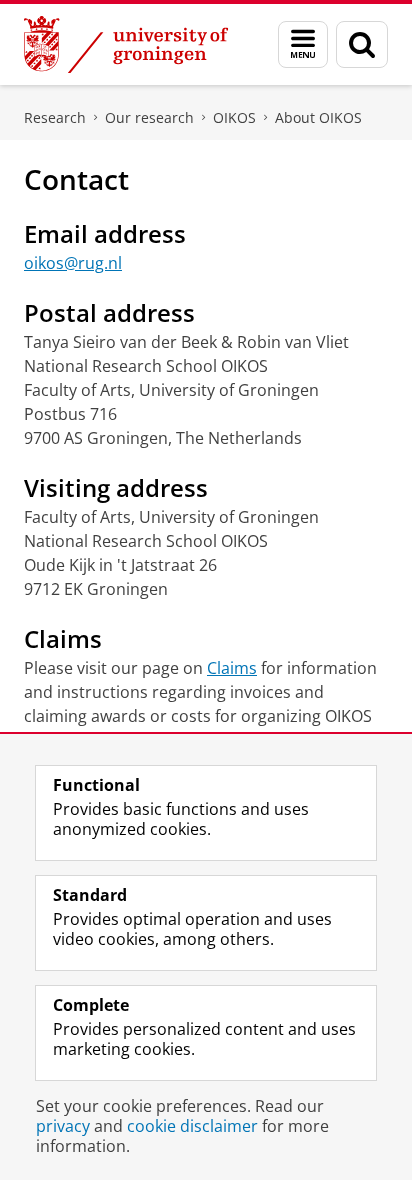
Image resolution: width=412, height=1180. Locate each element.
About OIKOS (318, 117)
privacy (63, 1126)
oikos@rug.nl (73, 263)
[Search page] (362, 44)
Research (55, 117)
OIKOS (234, 117)
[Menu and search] (303, 44)
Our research (149, 117)
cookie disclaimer (192, 1126)
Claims (232, 668)
